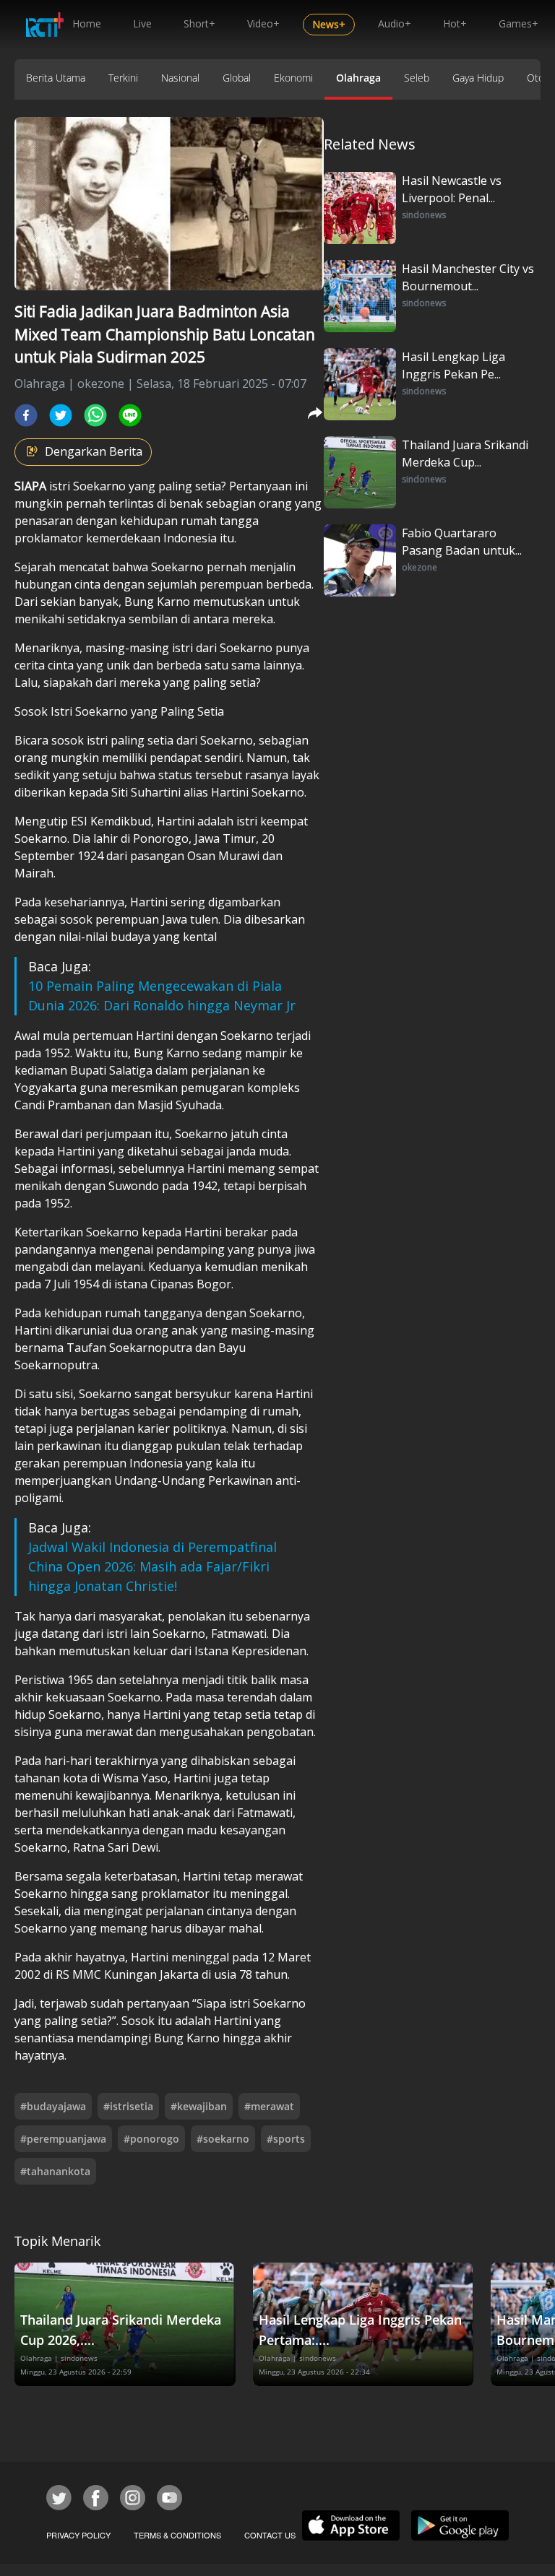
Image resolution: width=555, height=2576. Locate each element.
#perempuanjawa (63, 2139)
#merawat (269, 2106)
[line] (130, 415)
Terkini (123, 78)
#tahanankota (55, 2171)
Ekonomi (293, 78)
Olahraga (358, 78)
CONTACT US (270, 2535)
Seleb (417, 78)
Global (237, 78)
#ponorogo (151, 2139)
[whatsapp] (95, 415)
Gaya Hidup (478, 78)
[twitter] (61, 415)
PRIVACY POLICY (78, 2535)
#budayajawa (53, 2106)
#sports (286, 2139)
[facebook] (26, 415)
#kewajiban (199, 2106)
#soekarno (223, 2139)
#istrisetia (128, 2106)
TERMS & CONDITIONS (177, 2535)
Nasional (180, 78)
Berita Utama (56, 78)
